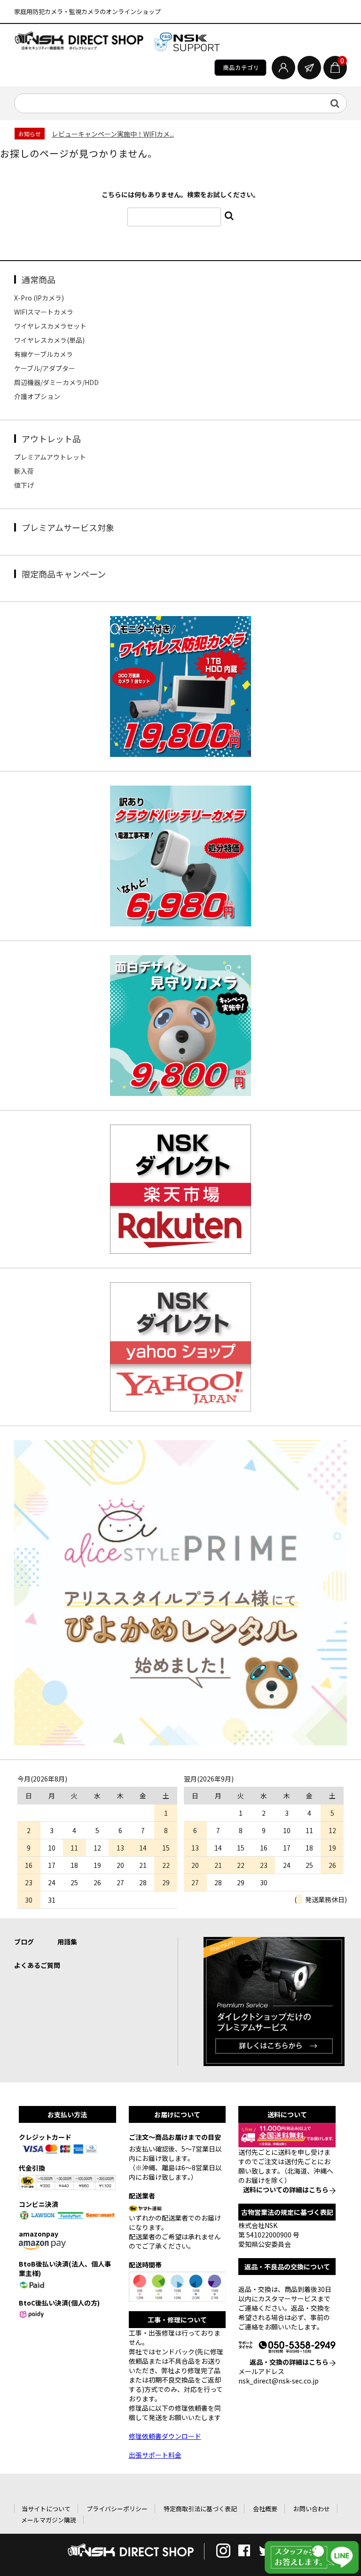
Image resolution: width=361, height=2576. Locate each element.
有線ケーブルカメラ (43, 354)
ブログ (24, 1942)
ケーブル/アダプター (45, 368)
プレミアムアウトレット (50, 457)
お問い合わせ (312, 2509)
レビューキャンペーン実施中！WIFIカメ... (113, 134)
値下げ (24, 485)
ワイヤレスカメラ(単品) (49, 340)
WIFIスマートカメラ (44, 312)
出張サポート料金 (155, 2455)
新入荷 (24, 471)
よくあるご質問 (37, 1965)
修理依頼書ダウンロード (165, 2436)
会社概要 (265, 2509)
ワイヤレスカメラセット (50, 326)
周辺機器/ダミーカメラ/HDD (56, 382)
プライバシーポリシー (117, 2509)
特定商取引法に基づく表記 (200, 2509)
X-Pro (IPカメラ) (39, 298)
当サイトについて (46, 2509)
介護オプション (37, 396)
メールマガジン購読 (49, 2520)
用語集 (67, 1942)
